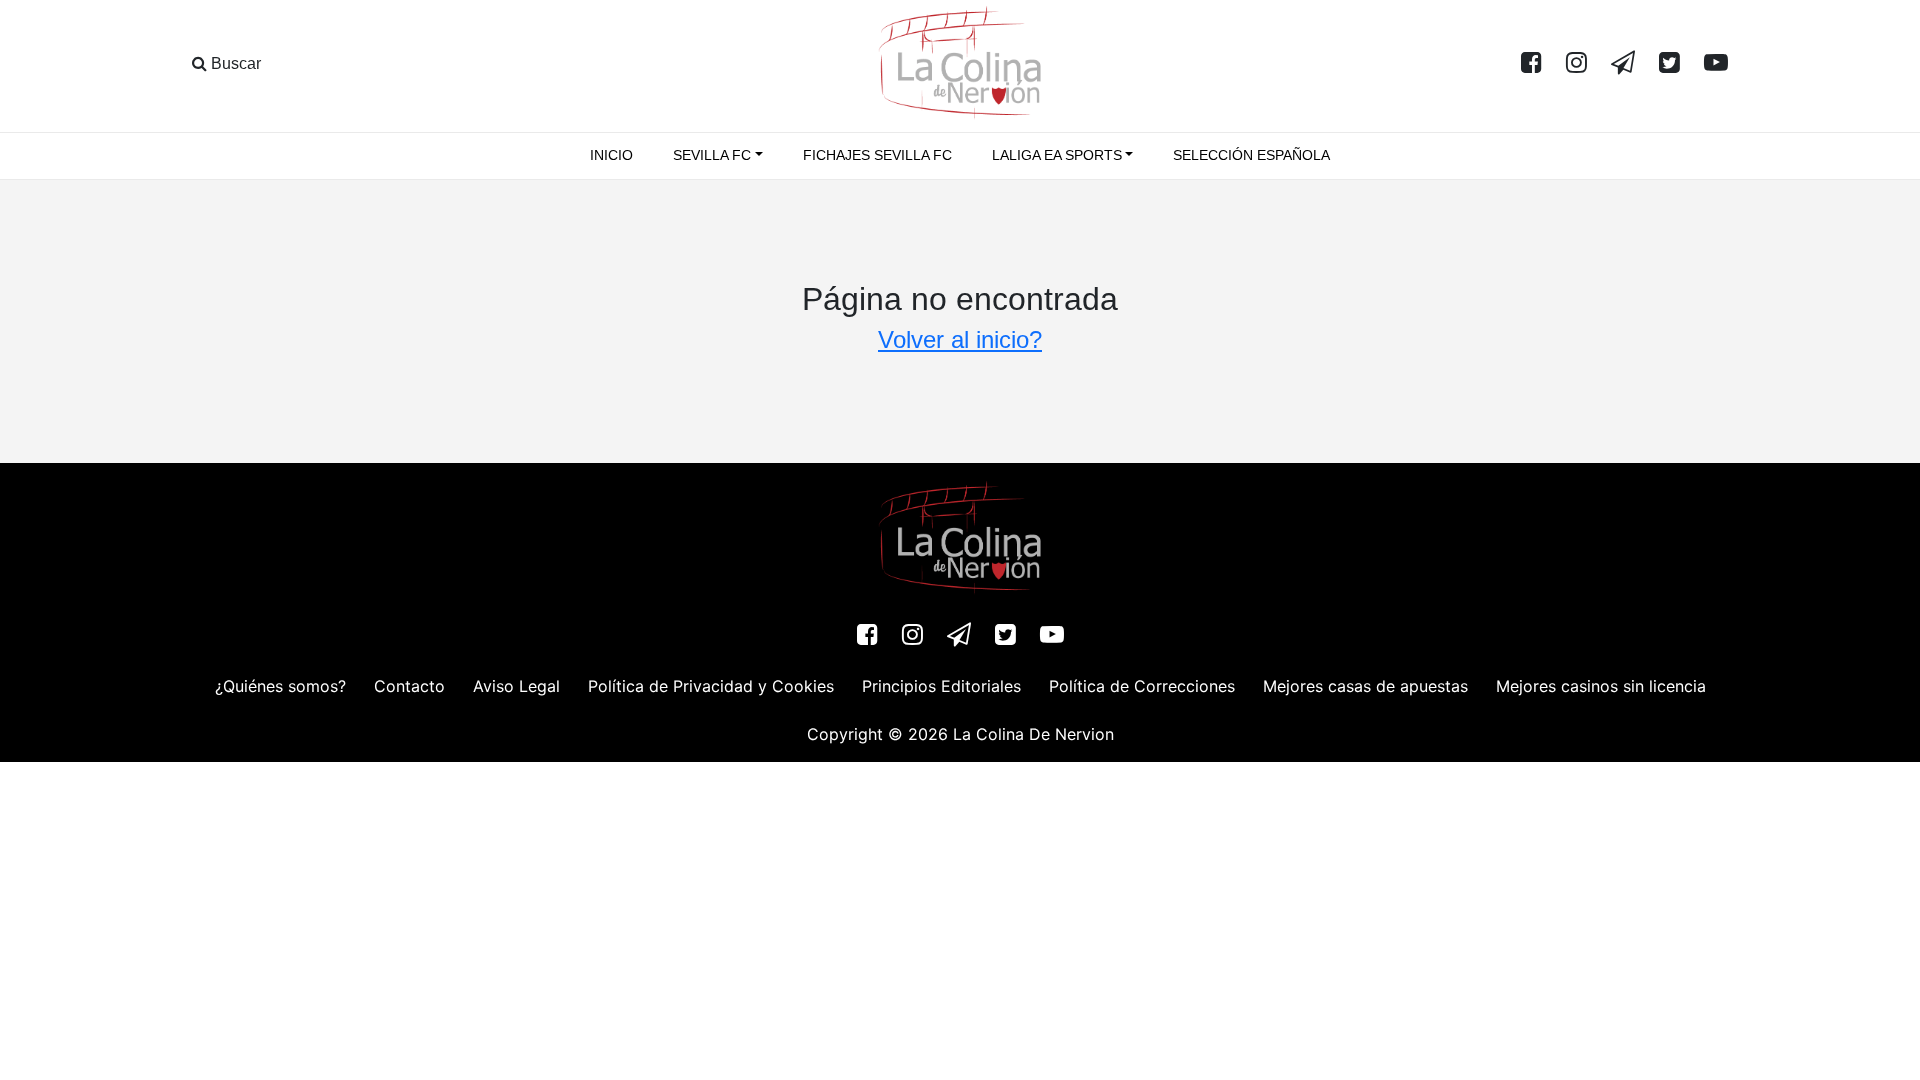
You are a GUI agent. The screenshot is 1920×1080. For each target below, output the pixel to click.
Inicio (611, 155)
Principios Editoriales (941, 686)
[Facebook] (1531, 64)
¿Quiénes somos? (280, 686)
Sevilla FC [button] (712, 155)
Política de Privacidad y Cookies (711, 686)
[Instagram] (1576, 64)
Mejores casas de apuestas (1365, 686)
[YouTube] (1716, 64)
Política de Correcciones (1142, 686)
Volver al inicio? (960, 339)
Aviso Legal (516, 686)
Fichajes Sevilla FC (877, 155)
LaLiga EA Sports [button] (1057, 155)
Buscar (234, 63)
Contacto (409, 686)
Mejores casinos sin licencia (1601, 686)
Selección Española (1251, 155)
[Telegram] (1623, 64)
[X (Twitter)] (1669, 64)
